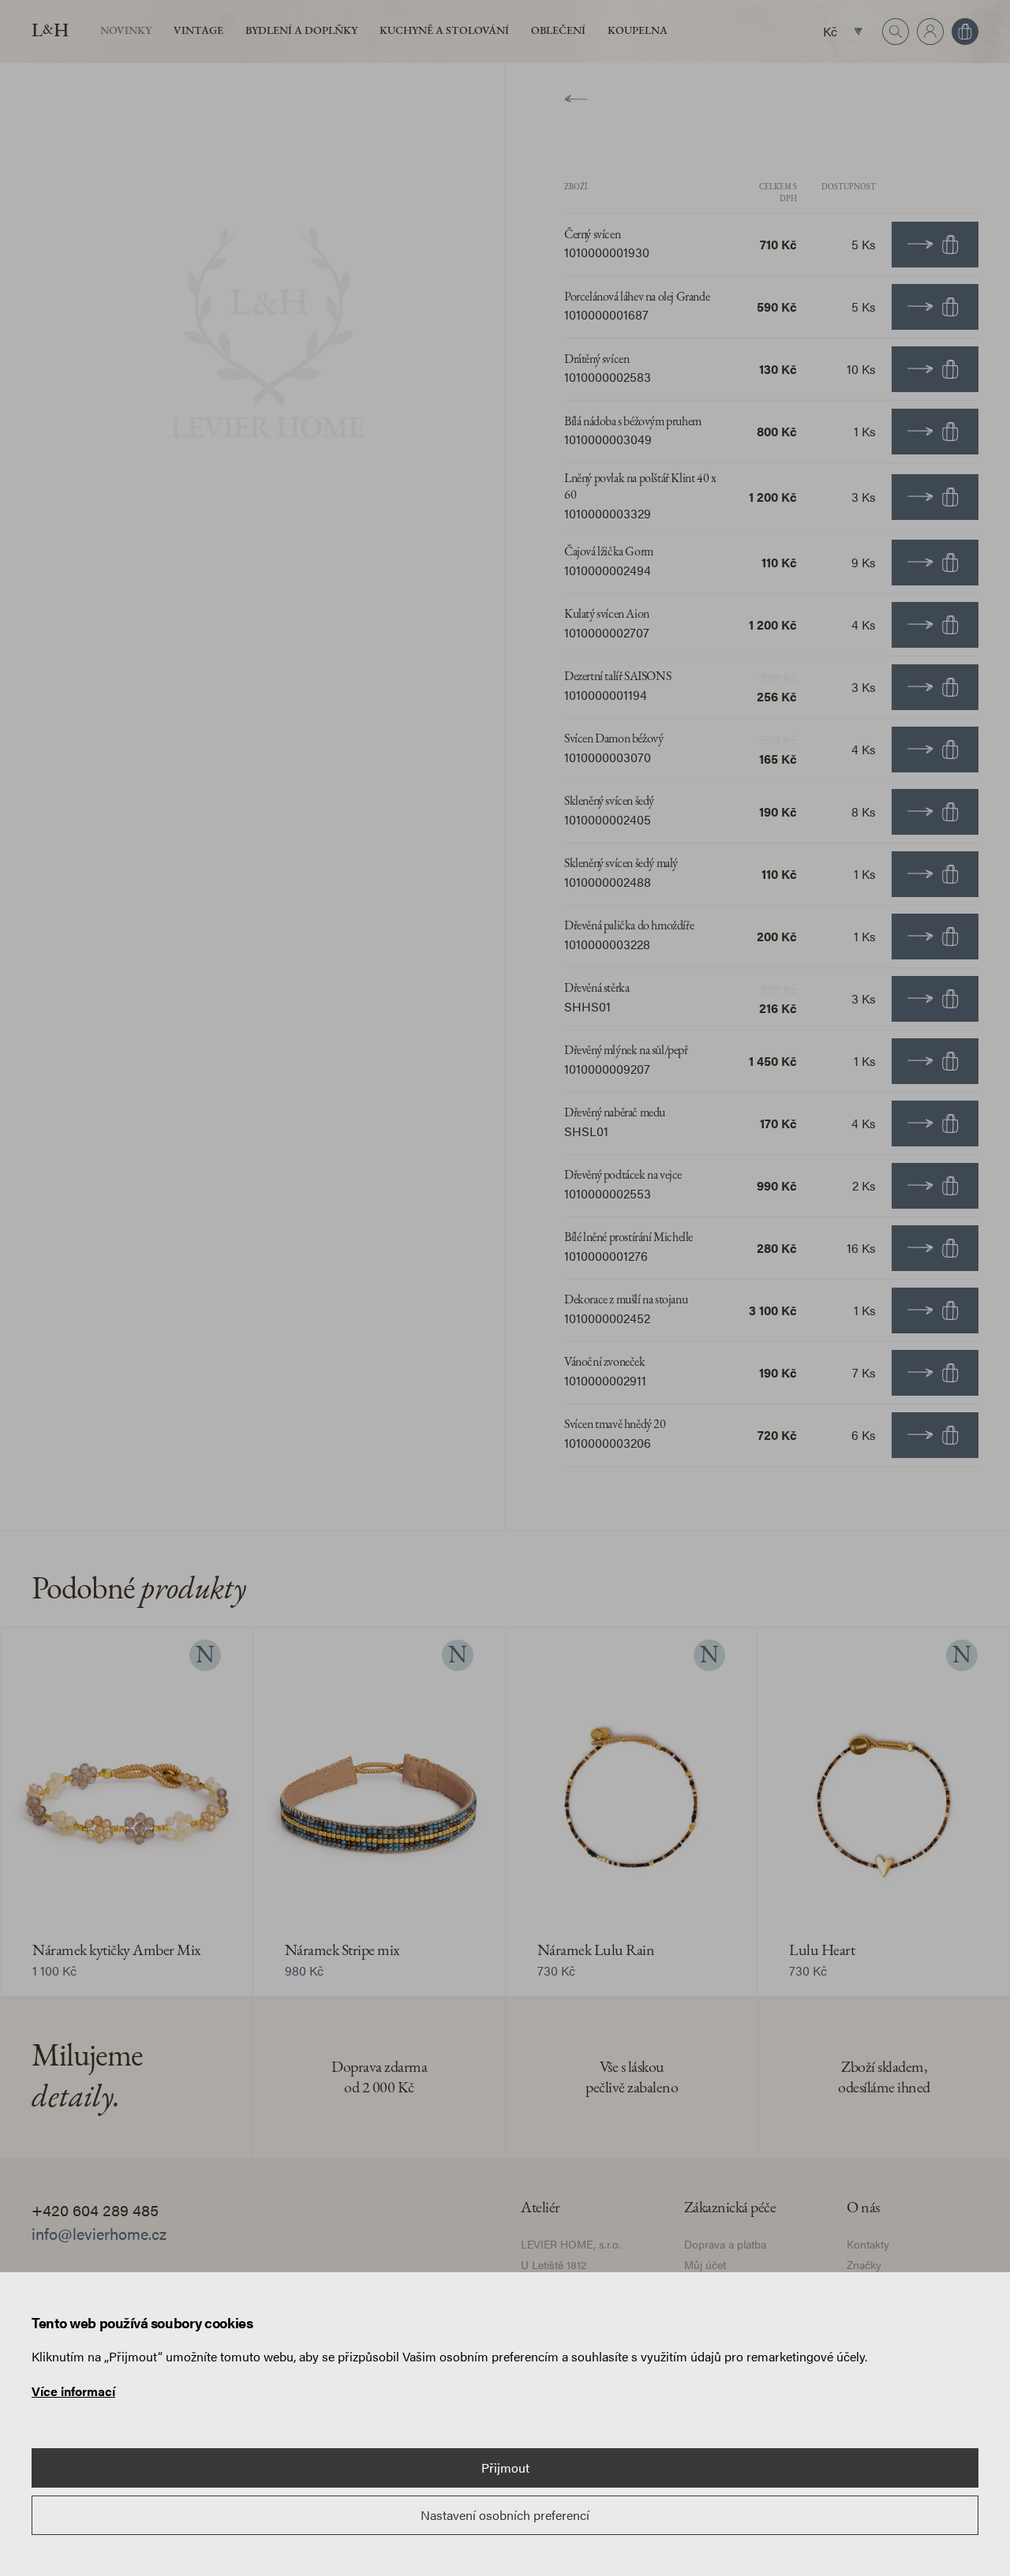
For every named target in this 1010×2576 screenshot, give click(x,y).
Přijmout (505, 2468)
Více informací (73, 2391)
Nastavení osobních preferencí (505, 2515)
